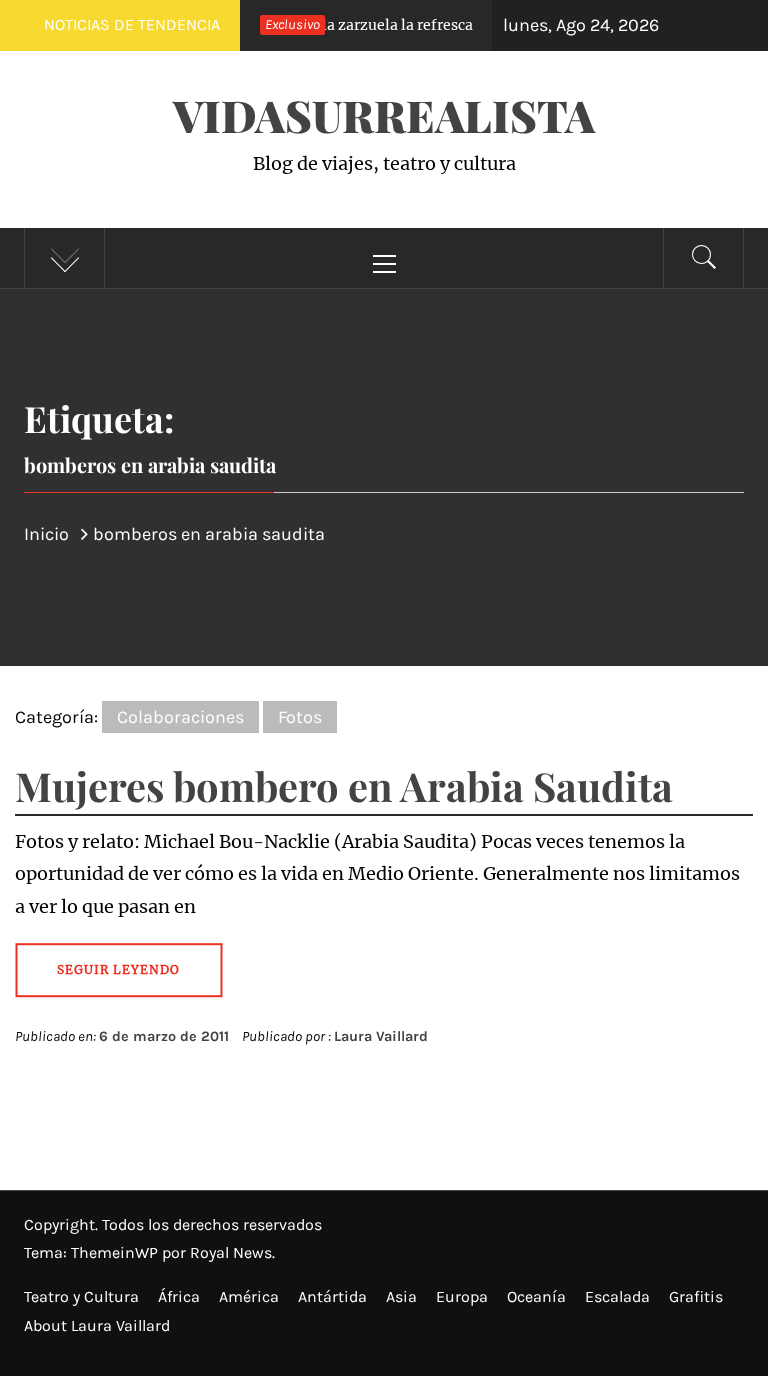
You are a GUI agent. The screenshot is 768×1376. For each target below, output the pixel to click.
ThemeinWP (116, 1252)
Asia (401, 1296)
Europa (462, 1296)
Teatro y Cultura (81, 1296)
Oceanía (536, 1296)
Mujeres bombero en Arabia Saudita (344, 785)
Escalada (617, 1296)
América (249, 1296)
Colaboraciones (180, 717)
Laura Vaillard (381, 1036)
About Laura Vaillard (97, 1325)
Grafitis (696, 1296)
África (179, 1296)
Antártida (332, 1296)
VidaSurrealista (384, 114)
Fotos (300, 717)
